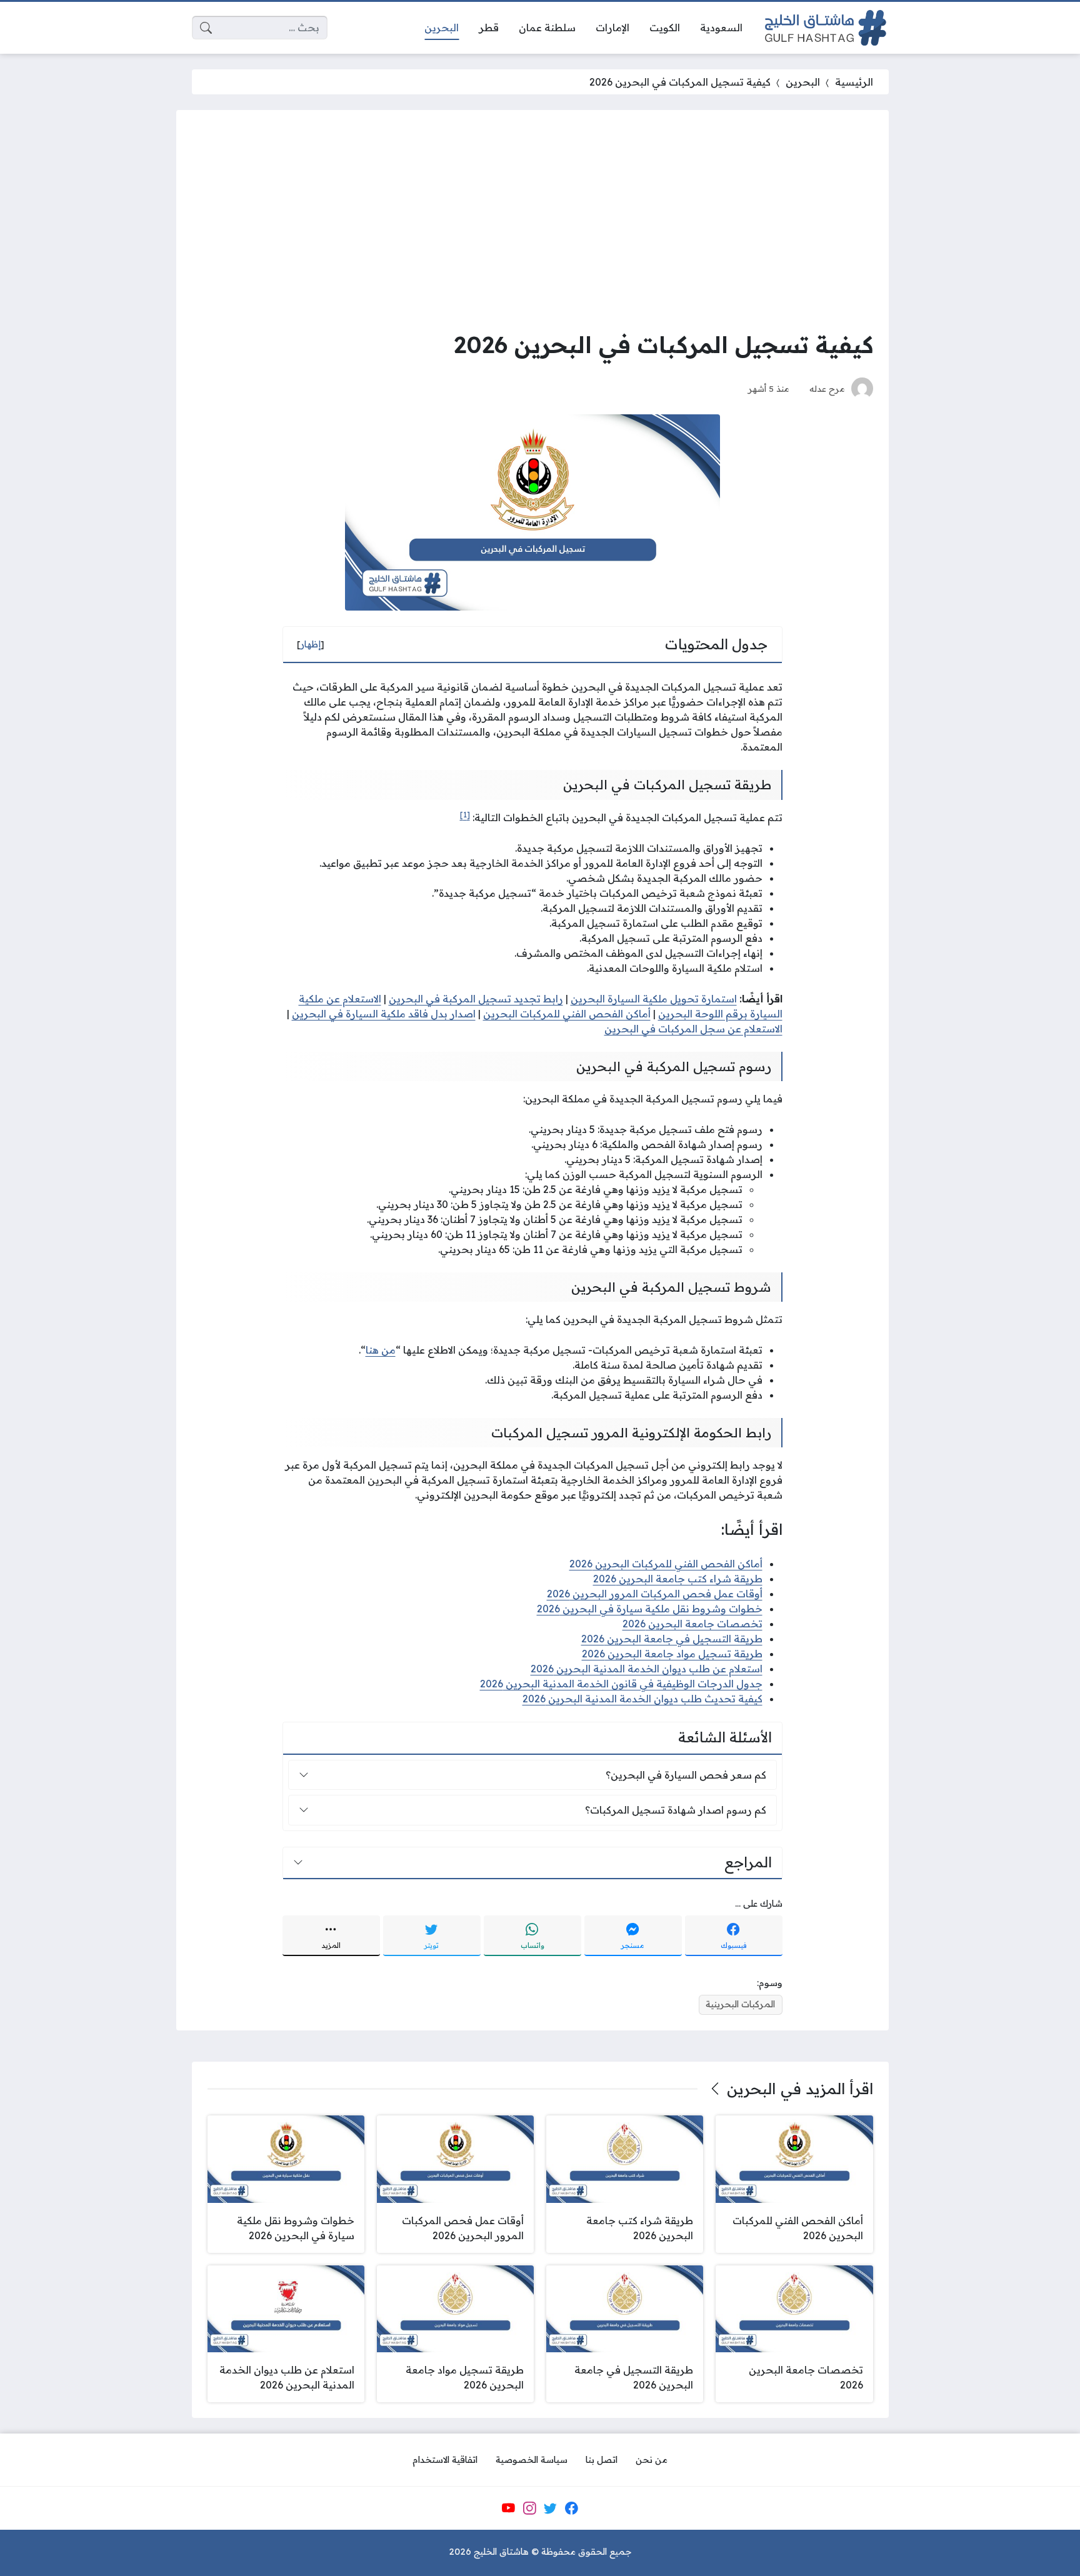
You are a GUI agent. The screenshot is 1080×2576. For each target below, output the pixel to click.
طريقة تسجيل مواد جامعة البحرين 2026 (672, 1654)
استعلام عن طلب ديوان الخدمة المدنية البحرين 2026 (647, 1669)
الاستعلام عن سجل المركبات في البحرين (693, 1029)
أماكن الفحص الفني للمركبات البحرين (567, 1014)
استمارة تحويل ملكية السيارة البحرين (654, 999)
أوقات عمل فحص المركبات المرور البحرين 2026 (655, 1594)
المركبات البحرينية (740, 2004)
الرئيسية (854, 82)
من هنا (381, 1350)
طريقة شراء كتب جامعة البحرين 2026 (678, 1579)
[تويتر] (551, 2509)
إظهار (311, 644)
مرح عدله (827, 388)
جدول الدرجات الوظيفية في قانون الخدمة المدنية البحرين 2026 (621, 1684)
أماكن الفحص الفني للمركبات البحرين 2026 (666, 1564)
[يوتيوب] (508, 2509)
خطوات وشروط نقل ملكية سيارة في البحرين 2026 (650, 1609)
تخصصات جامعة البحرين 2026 (692, 1624)
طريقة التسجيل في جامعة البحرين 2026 (672, 1639)
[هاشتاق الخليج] (826, 28)
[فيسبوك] (571, 2509)
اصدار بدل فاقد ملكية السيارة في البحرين (384, 1014)
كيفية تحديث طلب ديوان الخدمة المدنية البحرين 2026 (642, 1699)
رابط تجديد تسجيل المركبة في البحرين (476, 999)
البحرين (803, 82)
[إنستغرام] (529, 2509)
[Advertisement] (532, 219)
